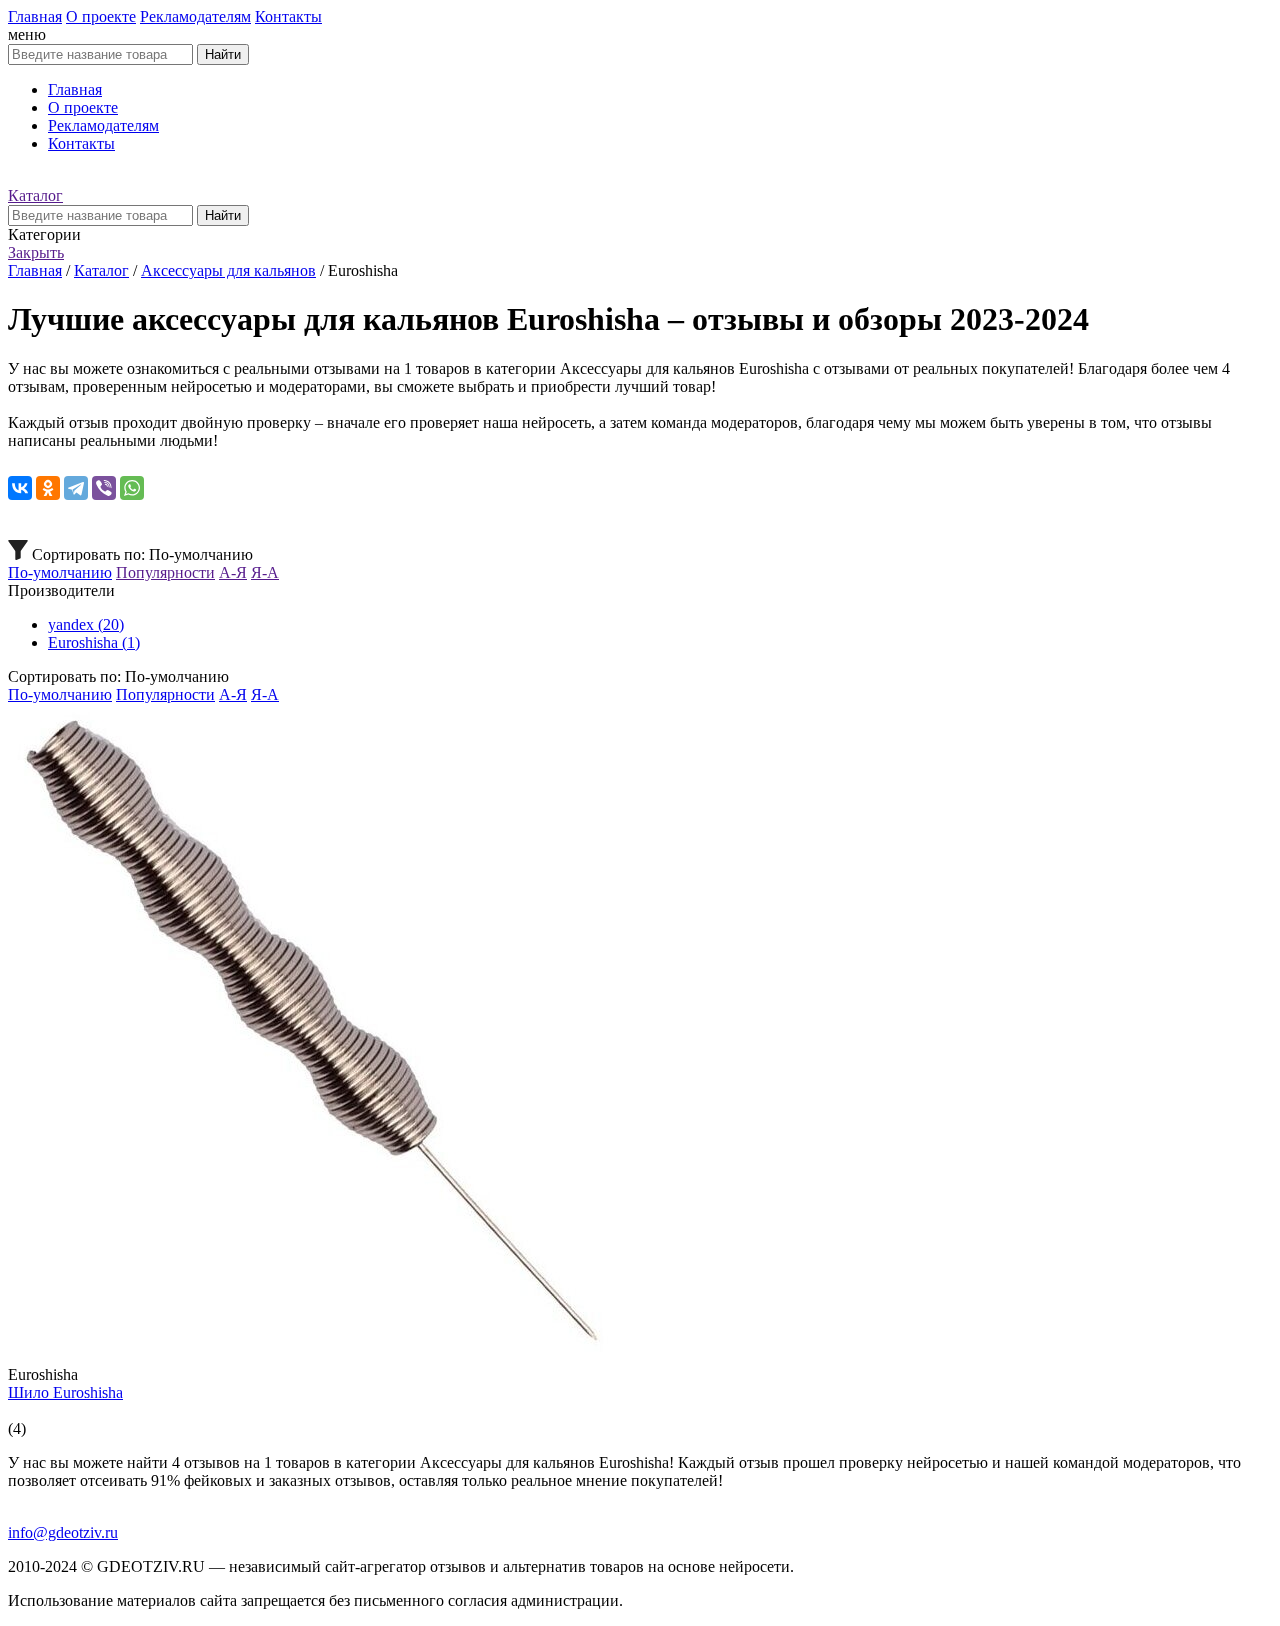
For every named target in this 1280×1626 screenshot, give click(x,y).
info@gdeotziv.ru (63, 1532)
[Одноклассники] (48, 488)
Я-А (265, 572)
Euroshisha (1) (94, 642)
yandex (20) (86, 624)
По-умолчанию (60, 572)
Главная (35, 16)
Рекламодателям (195, 16)
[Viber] (104, 488)
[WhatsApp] (132, 488)
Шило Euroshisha (65, 1392)
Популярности (165, 572)
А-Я (233, 572)
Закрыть (36, 252)
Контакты (288, 16)
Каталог (35, 195)
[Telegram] (76, 488)
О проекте (101, 16)
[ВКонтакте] (20, 488)
